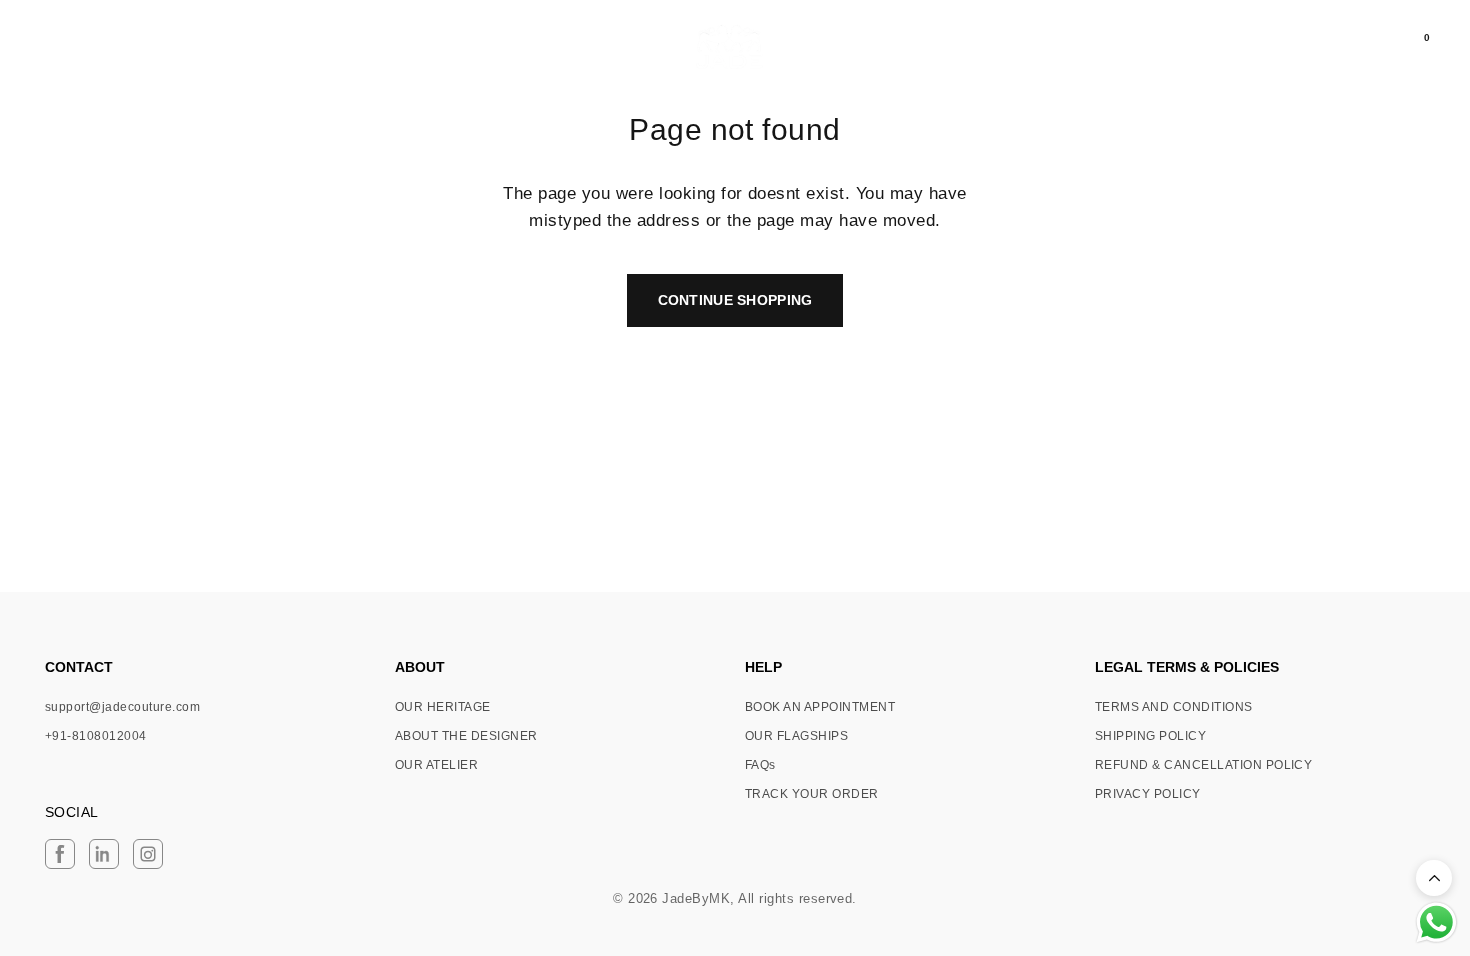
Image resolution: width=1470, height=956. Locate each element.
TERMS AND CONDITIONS (1174, 707)
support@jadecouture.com (122, 707)
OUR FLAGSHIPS (796, 736)
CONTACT (79, 667)
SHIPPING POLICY (1150, 736)
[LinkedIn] (104, 854)
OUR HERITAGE (443, 707)
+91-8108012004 (96, 736)
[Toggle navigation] (47, 47)
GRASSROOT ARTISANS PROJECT (208, 48)
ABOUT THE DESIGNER (466, 736)
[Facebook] (60, 854)
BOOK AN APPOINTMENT (820, 707)
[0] (1410, 47)
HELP (763, 667)
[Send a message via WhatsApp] (1436, 922)
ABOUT (420, 667)
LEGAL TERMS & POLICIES (1187, 667)
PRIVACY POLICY (1148, 794)
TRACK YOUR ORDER (812, 794)
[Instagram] (148, 854)
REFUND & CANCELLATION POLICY (1203, 765)
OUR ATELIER (436, 765)
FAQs (760, 765)
